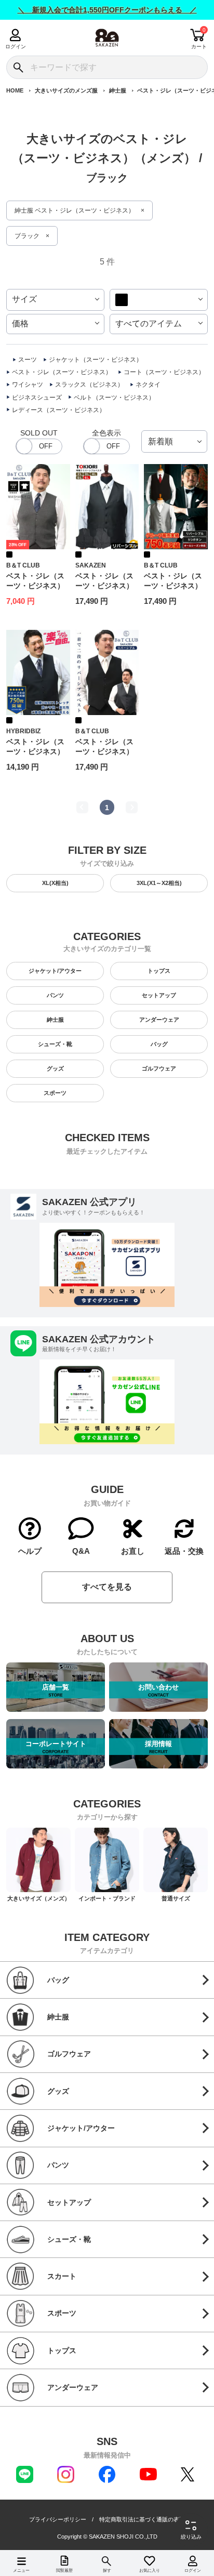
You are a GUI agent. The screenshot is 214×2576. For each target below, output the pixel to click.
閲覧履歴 (64, 2571)
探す (107, 2571)
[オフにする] (39, 446)
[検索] (18, 67)
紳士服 (118, 90)
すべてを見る (107, 1587)
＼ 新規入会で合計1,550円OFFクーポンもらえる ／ (107, 10)
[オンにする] (106, 446)
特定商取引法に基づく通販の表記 (142, 2520)
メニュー (21, 2571)
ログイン (15, 47)
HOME (15, 90)
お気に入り (150, 2571)
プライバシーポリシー (58, 2520)
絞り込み (191, 2537)
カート (199, 47)
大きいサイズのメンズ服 (66, 90)
